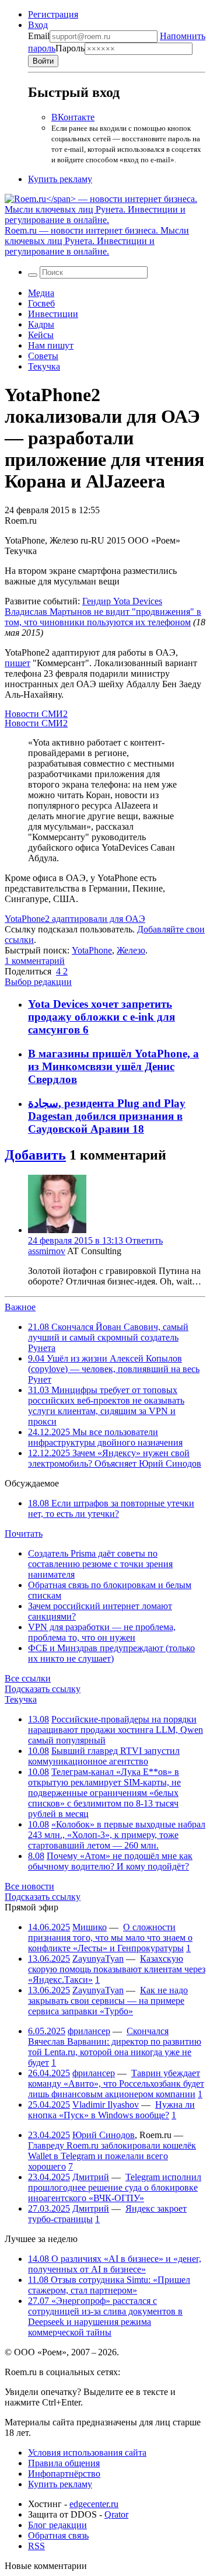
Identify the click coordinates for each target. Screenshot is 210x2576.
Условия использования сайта (87, 2453)
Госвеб (41, 303)
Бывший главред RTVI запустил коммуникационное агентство (104, 1756)
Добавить (35, 1155)
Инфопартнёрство (64, 2474)
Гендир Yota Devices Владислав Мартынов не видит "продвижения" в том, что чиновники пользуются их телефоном (103, 612)
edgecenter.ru (94, 2504)
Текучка (44, 366)
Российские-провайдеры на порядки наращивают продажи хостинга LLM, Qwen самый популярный (116, 1730)
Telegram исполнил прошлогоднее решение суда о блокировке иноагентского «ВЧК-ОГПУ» (115, 2187)
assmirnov (47, 1251)
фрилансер (89, 2031)
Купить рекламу (60, 179)
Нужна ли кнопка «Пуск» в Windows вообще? (111, 2110)
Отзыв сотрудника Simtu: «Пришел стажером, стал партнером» (109, 2285)
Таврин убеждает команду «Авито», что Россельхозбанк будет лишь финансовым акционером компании (116, 2084)
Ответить (144, 1240)
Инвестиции (53, 314)
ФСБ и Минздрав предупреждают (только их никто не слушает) (111, 1653)
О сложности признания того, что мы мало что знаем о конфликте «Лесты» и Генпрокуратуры (110, 1938)
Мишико (90, 1927)
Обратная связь (58, 2535)
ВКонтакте (73, 117)
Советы (43, 356)
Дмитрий (91, 2177)
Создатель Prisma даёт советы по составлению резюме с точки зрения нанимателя (100, 1564)
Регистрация (53, 14)
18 (138, 1129)
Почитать (24, 1534)
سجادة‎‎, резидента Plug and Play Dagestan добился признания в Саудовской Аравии (107, 1116)
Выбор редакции (38, 982)
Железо (131, 950)
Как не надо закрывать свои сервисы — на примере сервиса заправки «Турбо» (108, 2001)
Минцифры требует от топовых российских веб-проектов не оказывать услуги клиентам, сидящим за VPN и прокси (106, 1406)
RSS (36, 2546)
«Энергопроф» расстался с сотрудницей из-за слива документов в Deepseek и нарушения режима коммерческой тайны (105, 2316)
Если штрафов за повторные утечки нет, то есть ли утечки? (111, 1508)
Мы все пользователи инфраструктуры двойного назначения (105, 1437)
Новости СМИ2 (36, 714)
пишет (17, 663)
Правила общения (64, 2463)
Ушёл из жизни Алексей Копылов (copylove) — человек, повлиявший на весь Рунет (114, 1369)
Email (39, 36)
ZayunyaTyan (98, 1959)
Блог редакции (57, 2525)
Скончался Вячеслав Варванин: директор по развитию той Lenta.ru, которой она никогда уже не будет (115, 2047)
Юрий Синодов (104, 2135)
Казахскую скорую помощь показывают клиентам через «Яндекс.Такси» (117, 1969)
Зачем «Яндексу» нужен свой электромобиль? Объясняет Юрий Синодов (115, 1458)
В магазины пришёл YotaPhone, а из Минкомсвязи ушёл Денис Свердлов (113, 1066)
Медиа (41, 293)
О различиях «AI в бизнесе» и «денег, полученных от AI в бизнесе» (115, 2264)
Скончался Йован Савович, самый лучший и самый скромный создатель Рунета (108, 1337)
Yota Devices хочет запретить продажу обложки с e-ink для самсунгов (101, 1017)
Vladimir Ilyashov (106, 2105)
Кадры (41, 324)
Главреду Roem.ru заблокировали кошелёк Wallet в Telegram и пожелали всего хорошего (112, 2156)
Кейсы (41, 335)
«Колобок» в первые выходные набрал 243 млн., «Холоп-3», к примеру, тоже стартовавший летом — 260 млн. (117, 1835)
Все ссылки (28, 1678)
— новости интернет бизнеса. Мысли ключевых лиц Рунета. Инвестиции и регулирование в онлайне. (97, 241)
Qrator (116, 2514)
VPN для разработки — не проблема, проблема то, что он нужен (102, 1632)
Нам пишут (51, 345)
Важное (20, 1307)
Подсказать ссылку (43, 1689)
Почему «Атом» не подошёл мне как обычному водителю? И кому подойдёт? (110, 1861)
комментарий (35, 961)
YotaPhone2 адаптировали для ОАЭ (75, 919)
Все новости (29, 1886)
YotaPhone (92, 950)
